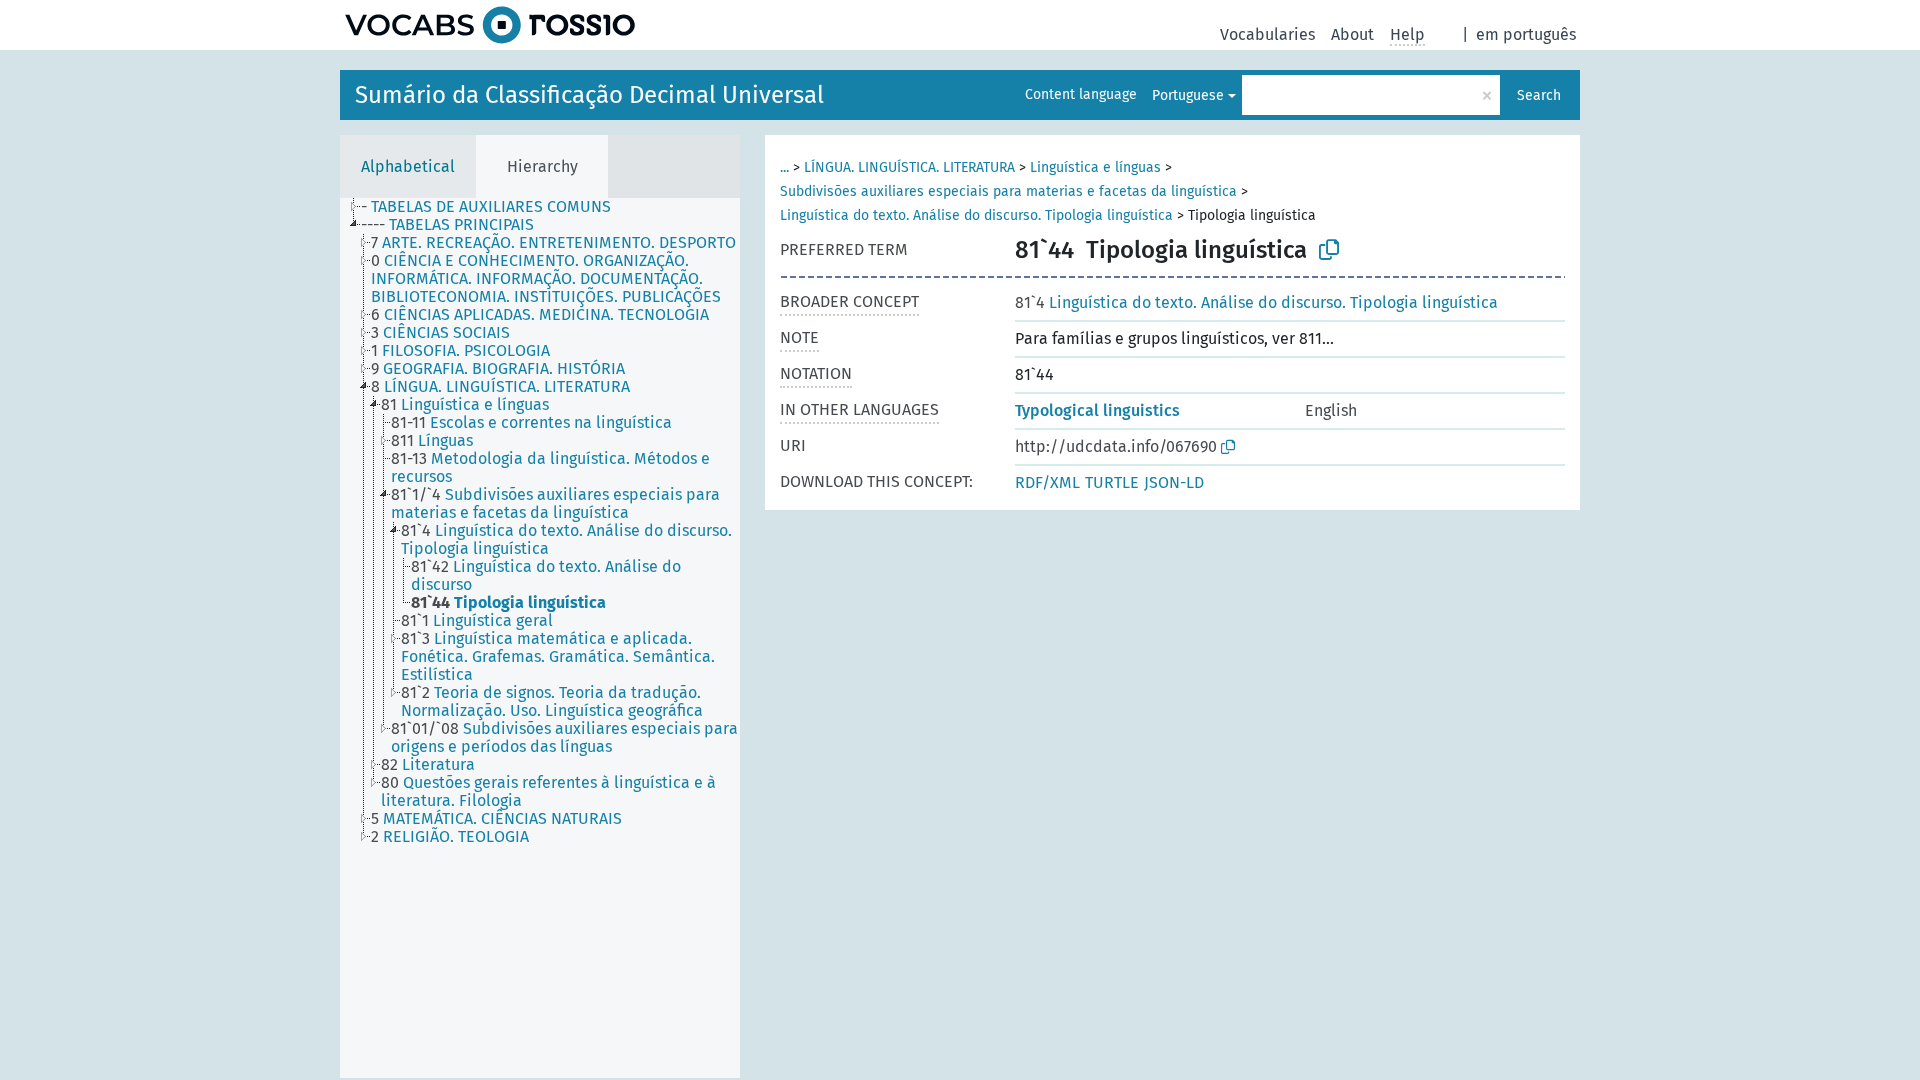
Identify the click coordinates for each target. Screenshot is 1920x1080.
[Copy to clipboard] (1329, 250)
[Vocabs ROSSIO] (490, 25)
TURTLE (1112, 482)
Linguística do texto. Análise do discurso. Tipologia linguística (976, 215)
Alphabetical (408, 166)
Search (1539, 95)
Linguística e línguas (1095, 167)
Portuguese (1188, 95)
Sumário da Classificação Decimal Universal (589, 95)
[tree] (540, 638)
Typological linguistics (1097, 410)
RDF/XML (1047, 482)
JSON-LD (1174, 482)
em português (1526, 34)
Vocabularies (1267, 34)
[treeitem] (494, 207)
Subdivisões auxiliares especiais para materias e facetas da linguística (1008, 191)
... (784, 167)
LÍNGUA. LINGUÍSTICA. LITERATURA (909, 167)
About (1352, 34)
